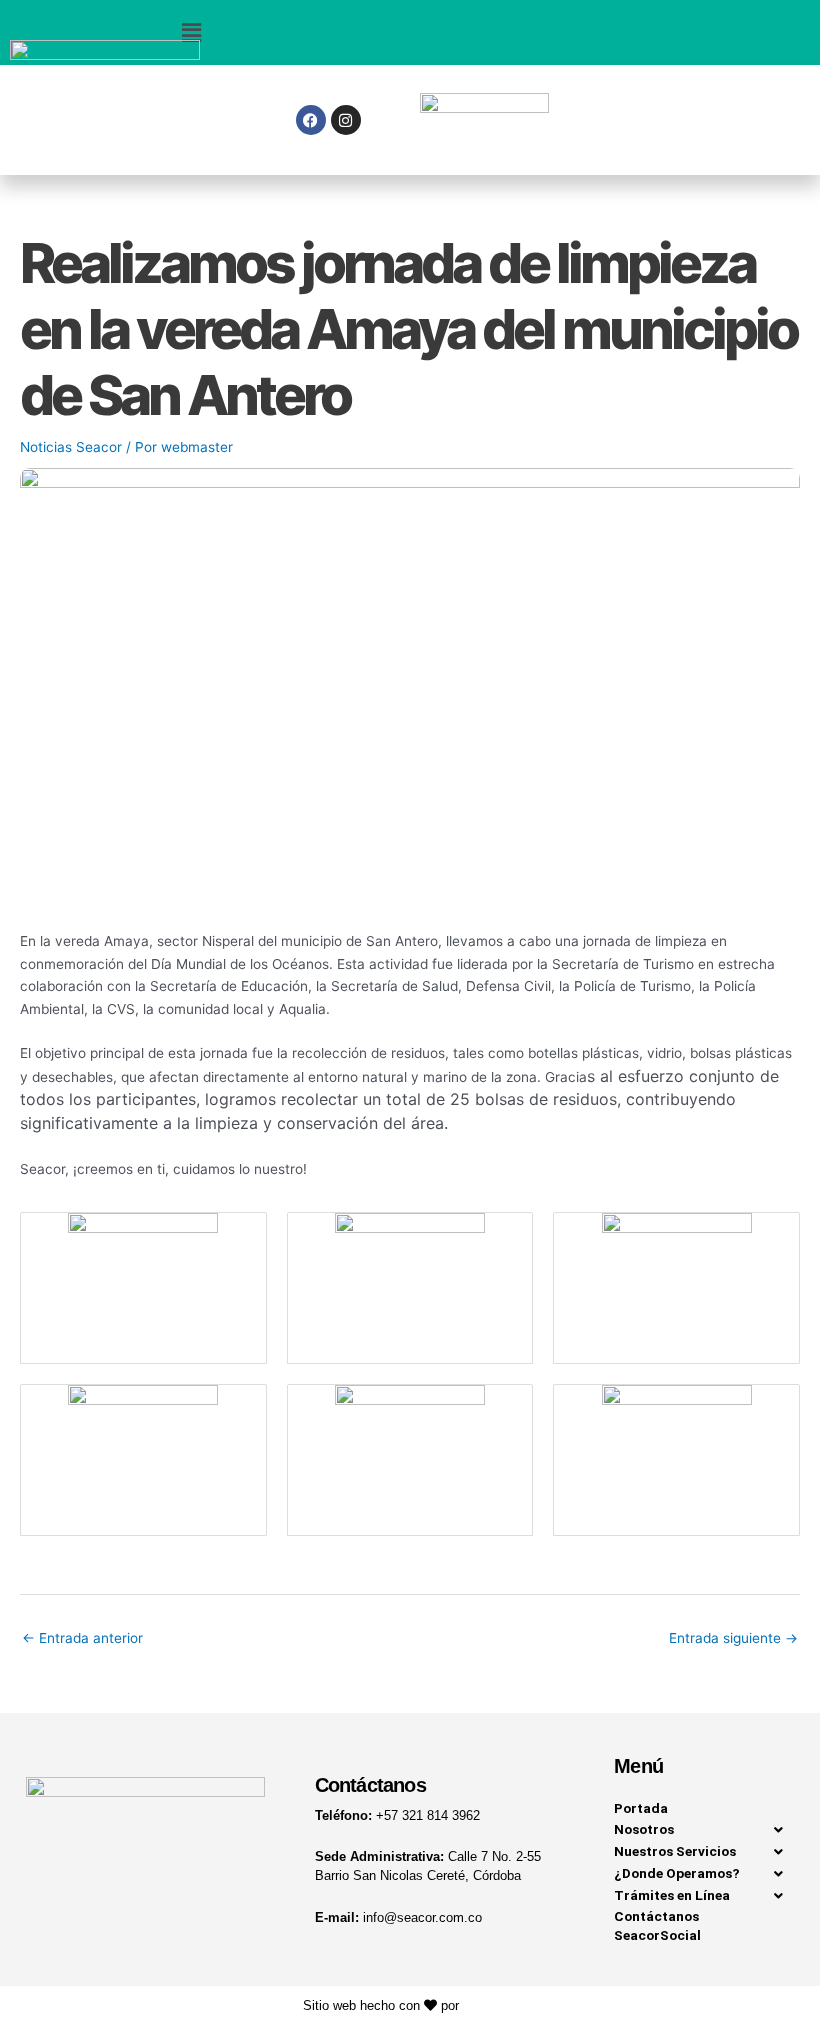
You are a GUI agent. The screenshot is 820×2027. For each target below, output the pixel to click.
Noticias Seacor (71, 447)
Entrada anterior (82, 1638)
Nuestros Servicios (675, 1851)
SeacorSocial (657, 1935)
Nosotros (644, 1829)
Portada (641, 1808)
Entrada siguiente (733, 1638)
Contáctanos (656, 1916)
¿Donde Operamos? (677, 1873)
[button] (191, 32)
